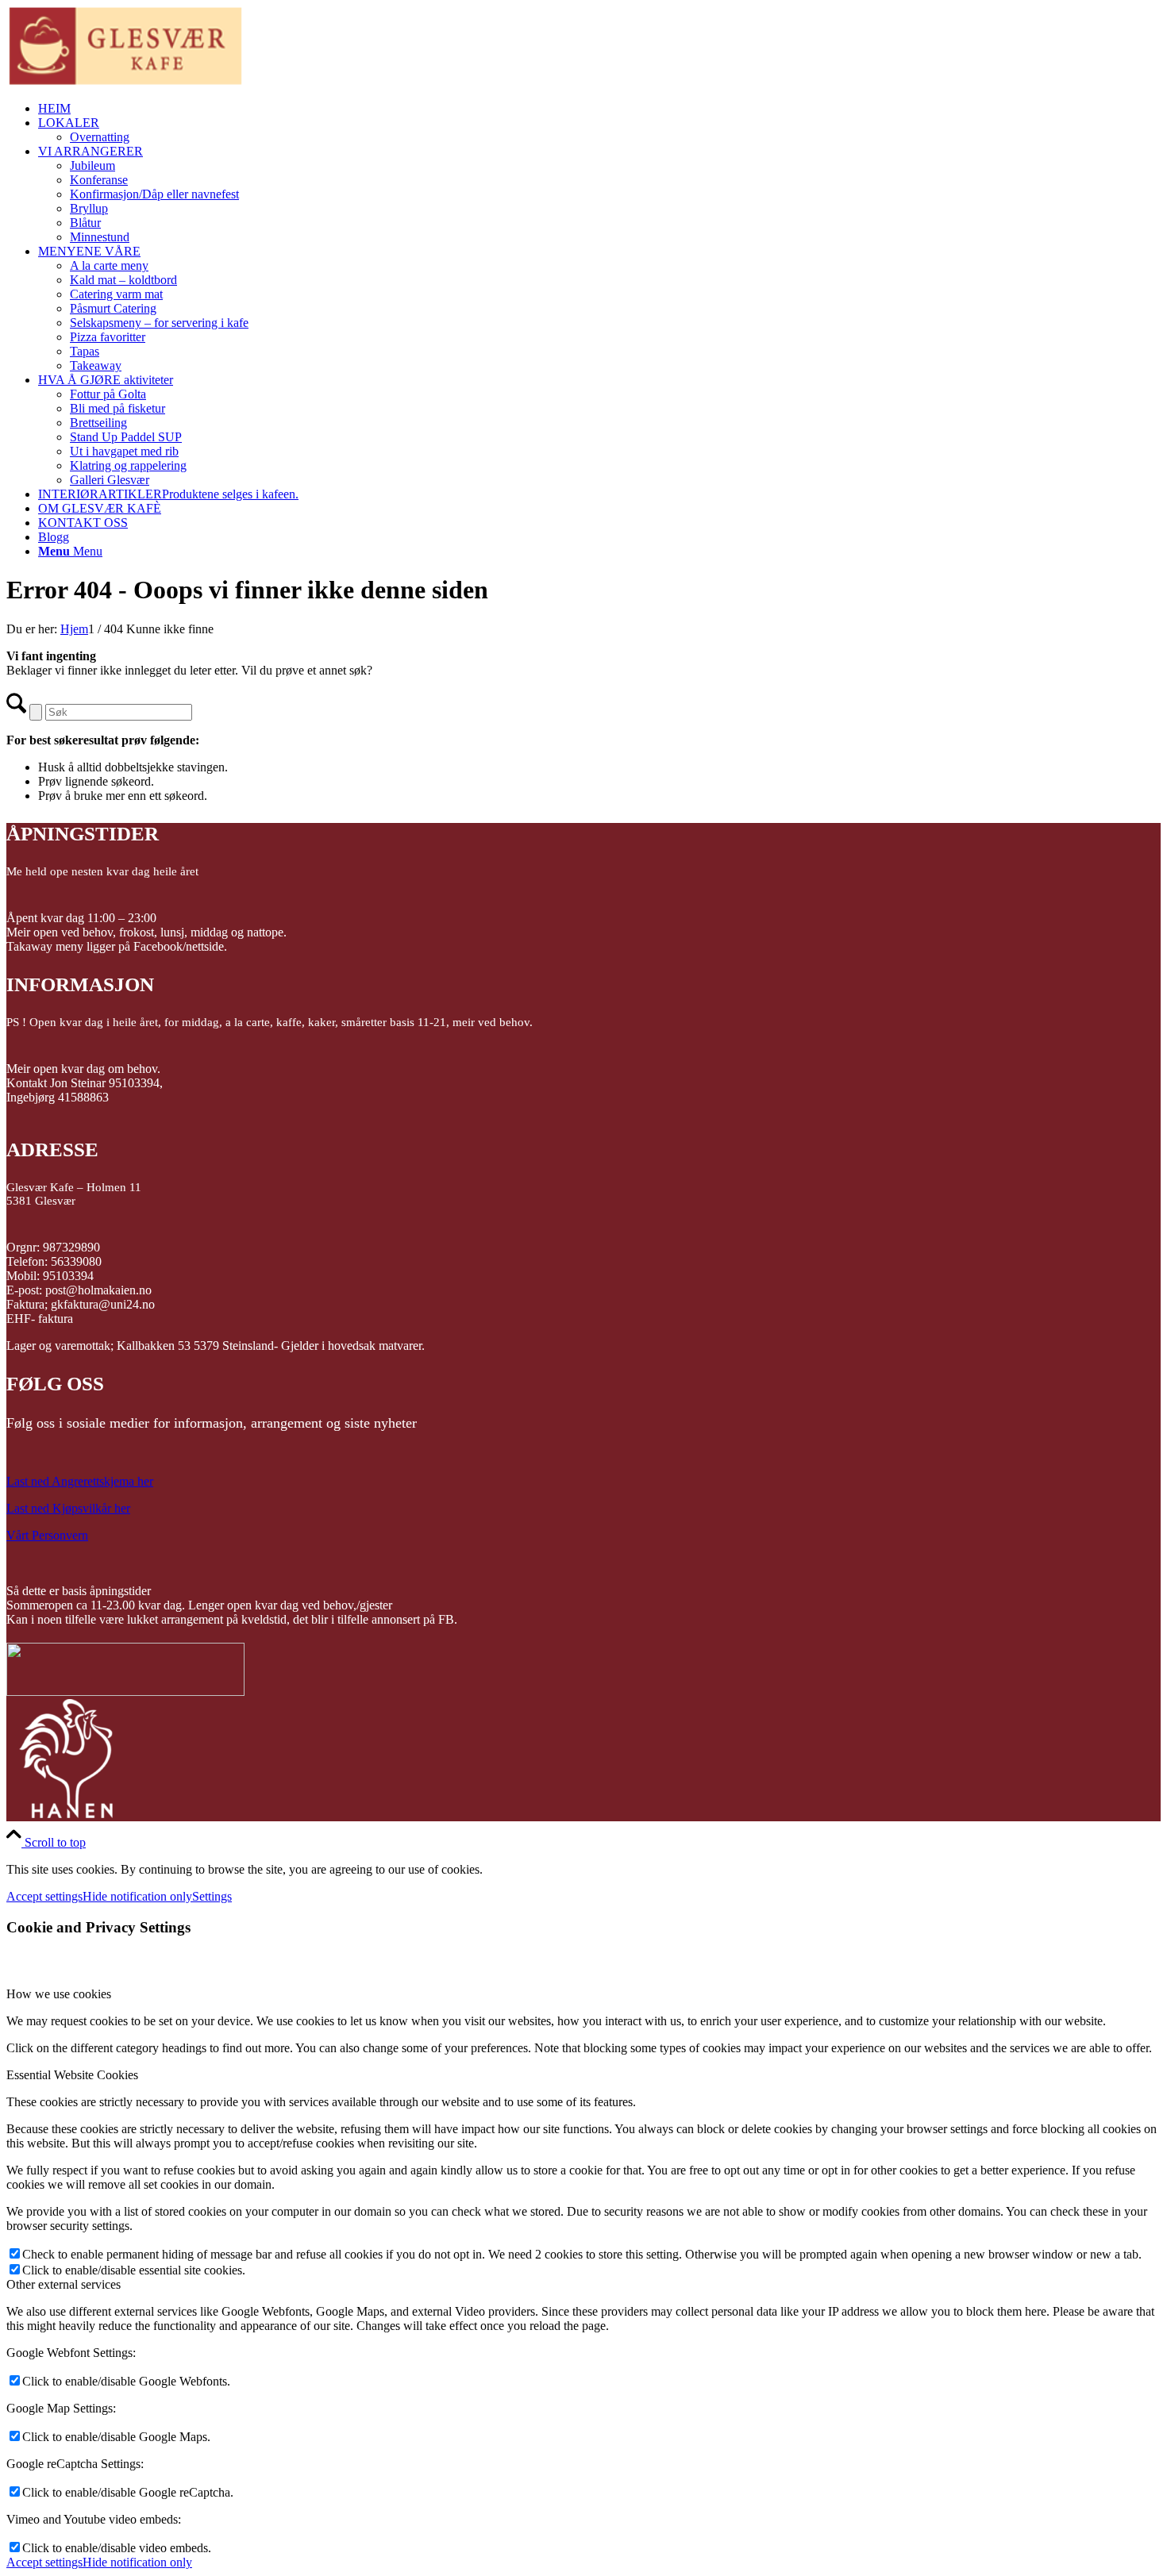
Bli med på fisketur (117, 408)
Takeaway (96, 365)
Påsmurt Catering (113, 308)
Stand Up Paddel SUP (126, 437)
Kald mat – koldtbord (123, 280)
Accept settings (44, 1896)
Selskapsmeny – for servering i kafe (159, 323)
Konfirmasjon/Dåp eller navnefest (154, 194)
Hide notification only (137, 1896)
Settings (212, 1896)
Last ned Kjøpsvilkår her (68, 1508)
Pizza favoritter (108, 337)
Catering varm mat (116, 294)
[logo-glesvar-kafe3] (125, 81)
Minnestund (100, 237)
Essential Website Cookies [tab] (72, 2075)
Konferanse (99, 180)
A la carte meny (109, 265)
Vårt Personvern (47, 1535)
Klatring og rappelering (128, 465)
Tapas (85, 351)
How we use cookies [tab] (59, 1994)
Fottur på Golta (108, 394)
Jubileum (92, 165)
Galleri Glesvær (110, 480)
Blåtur (85, 223)
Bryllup (89, 208)
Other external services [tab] (64, 2284)
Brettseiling (98, 423)
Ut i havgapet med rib (124, 451)
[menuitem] (599, 109)
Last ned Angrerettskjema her (80, 1481)
